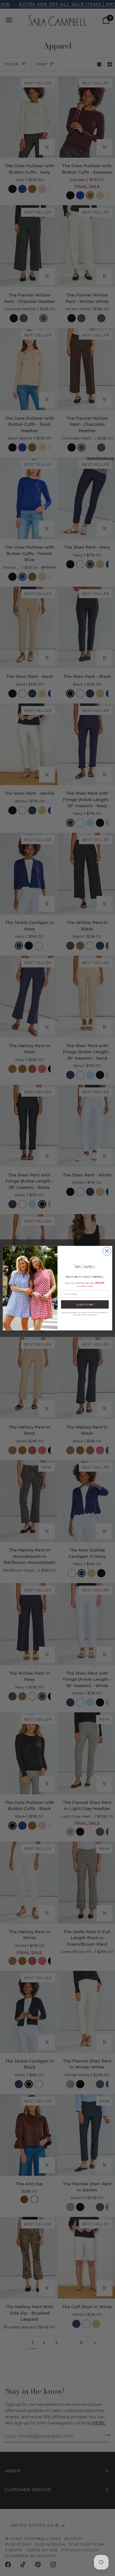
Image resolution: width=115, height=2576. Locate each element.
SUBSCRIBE (85, 1304)
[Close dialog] (107, 1251)
